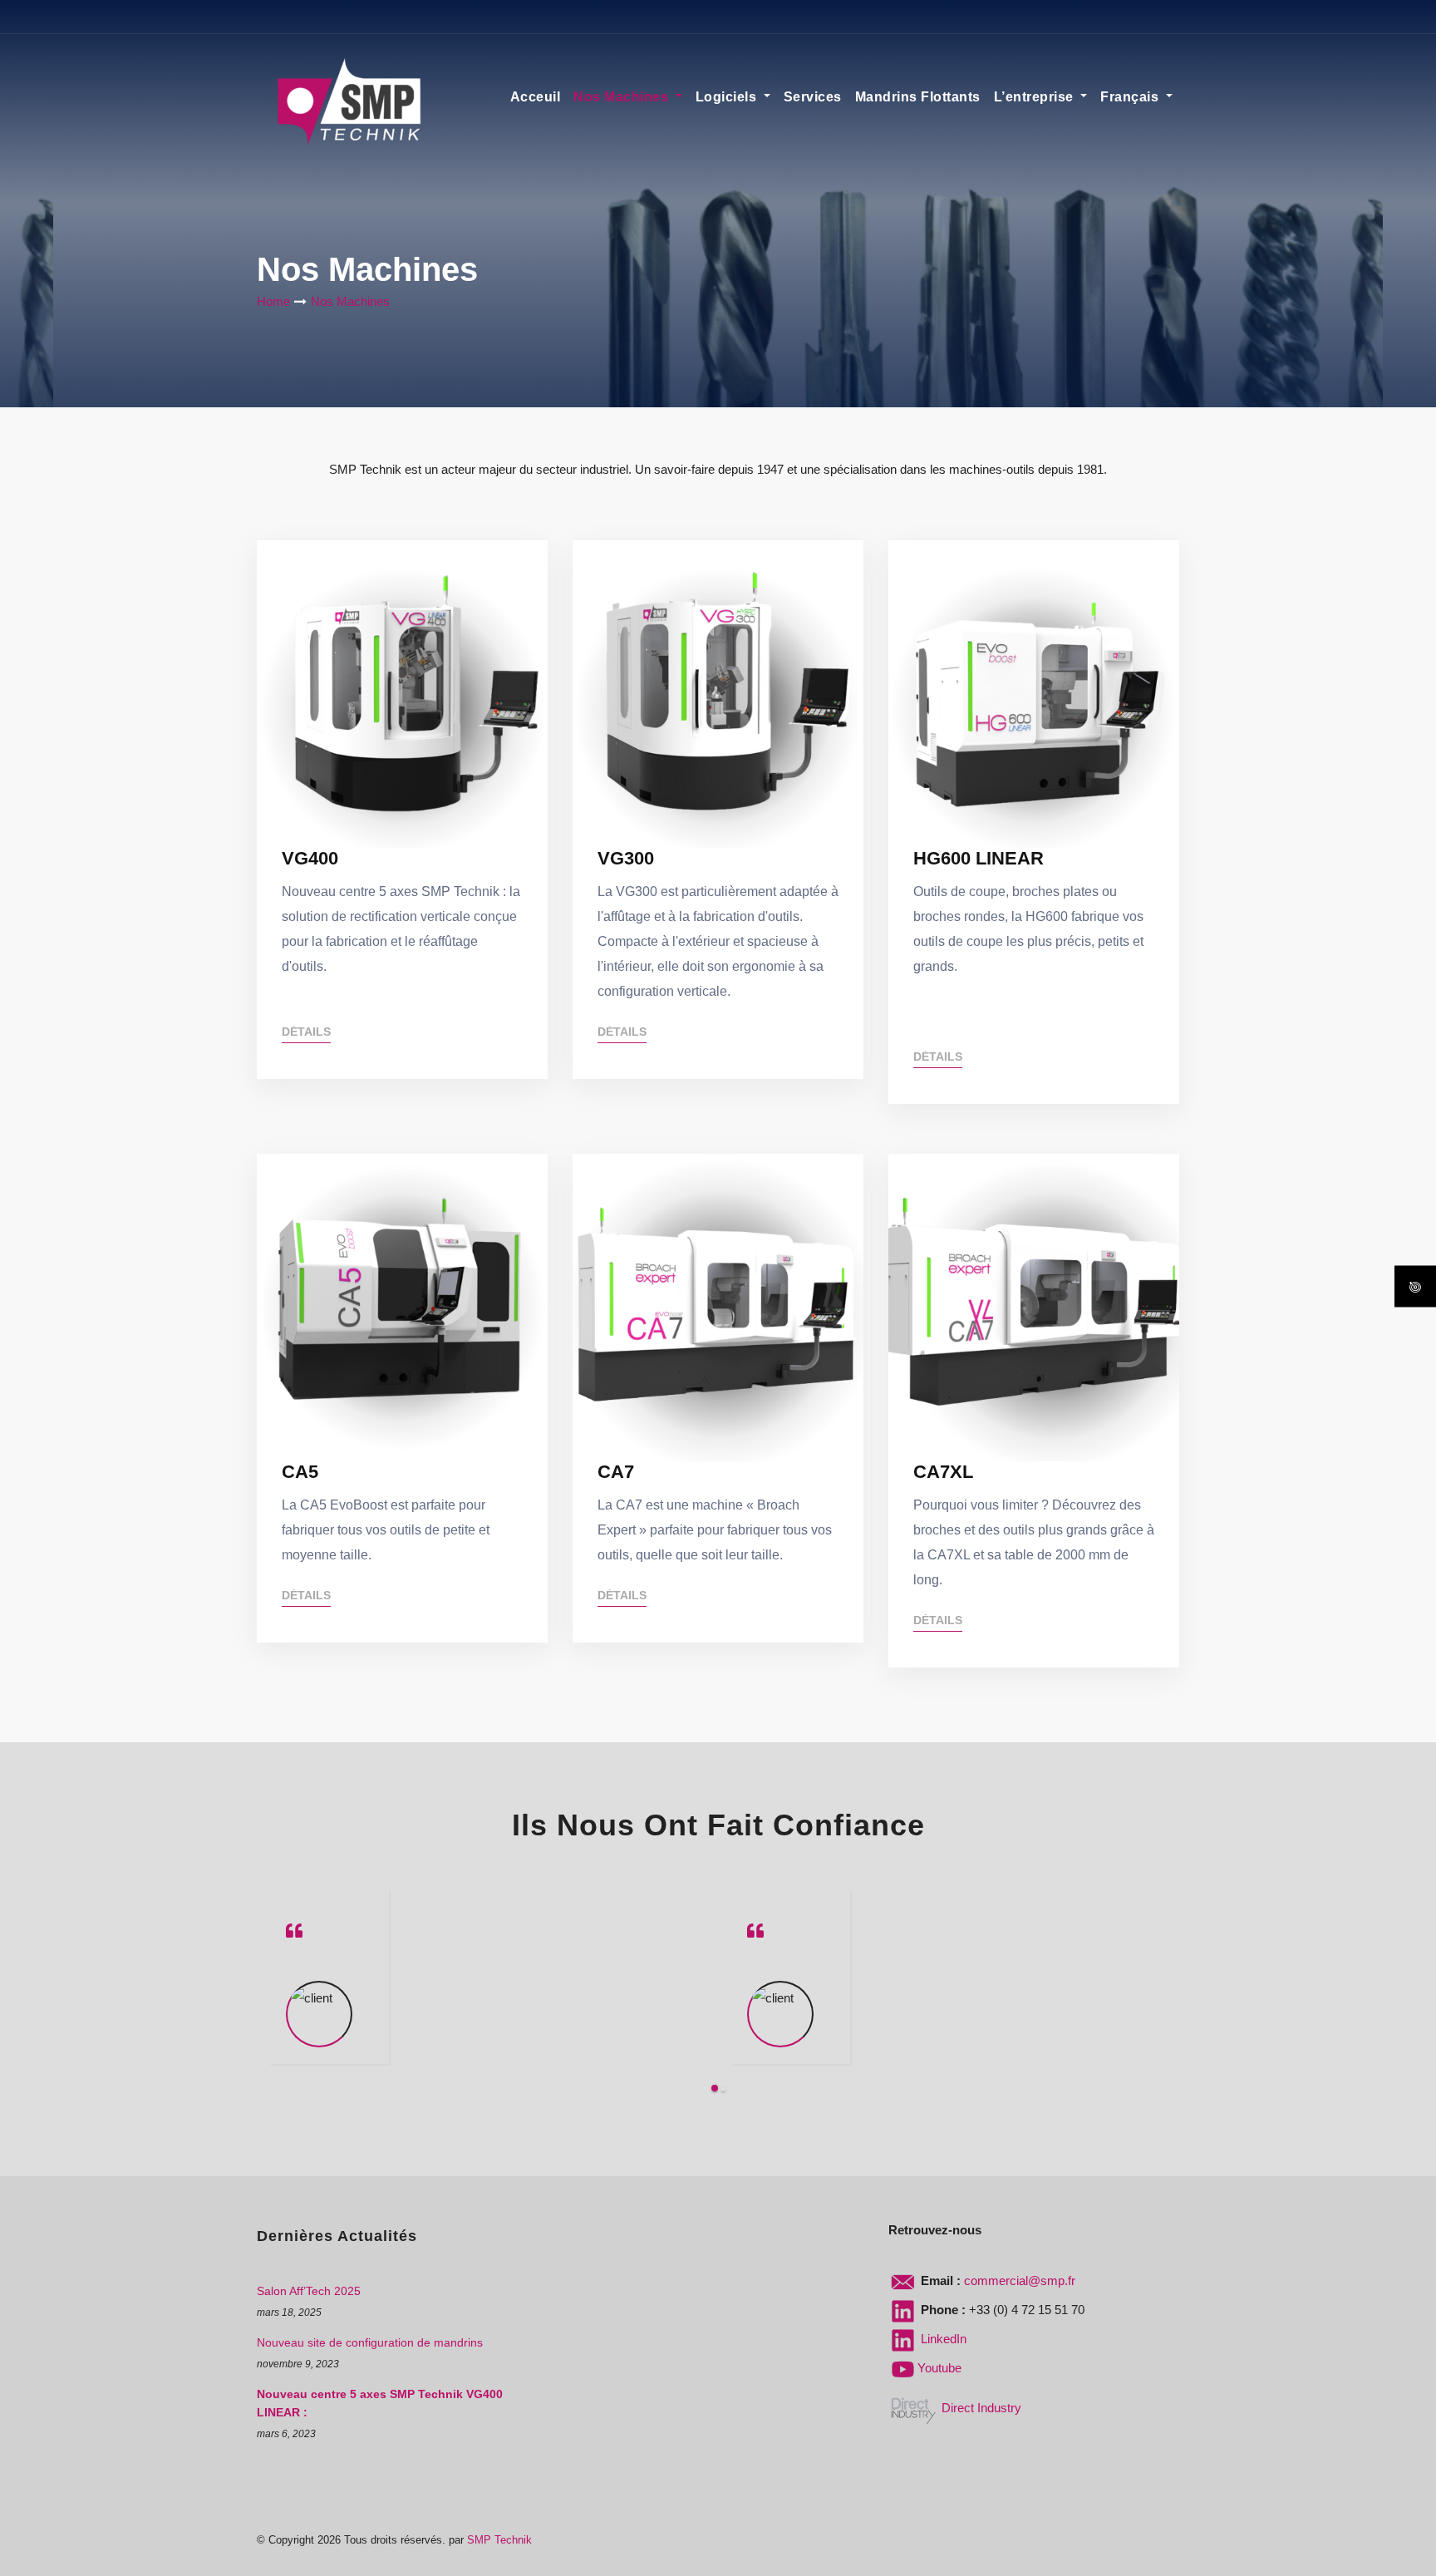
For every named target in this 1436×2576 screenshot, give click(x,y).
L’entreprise (1036, 97)
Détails (306, 1032)
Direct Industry (980, 2408)
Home (273, 301)
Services (813, 97)
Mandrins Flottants (918, 97)
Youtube (939, 2368)
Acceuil (536, 97)
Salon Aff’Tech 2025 (309, 2291)
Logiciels (728, 97)
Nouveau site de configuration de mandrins (370, 2342)
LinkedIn (942, 2339)
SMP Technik (499, 2540)
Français (1131, 97)
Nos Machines (623, 97)
